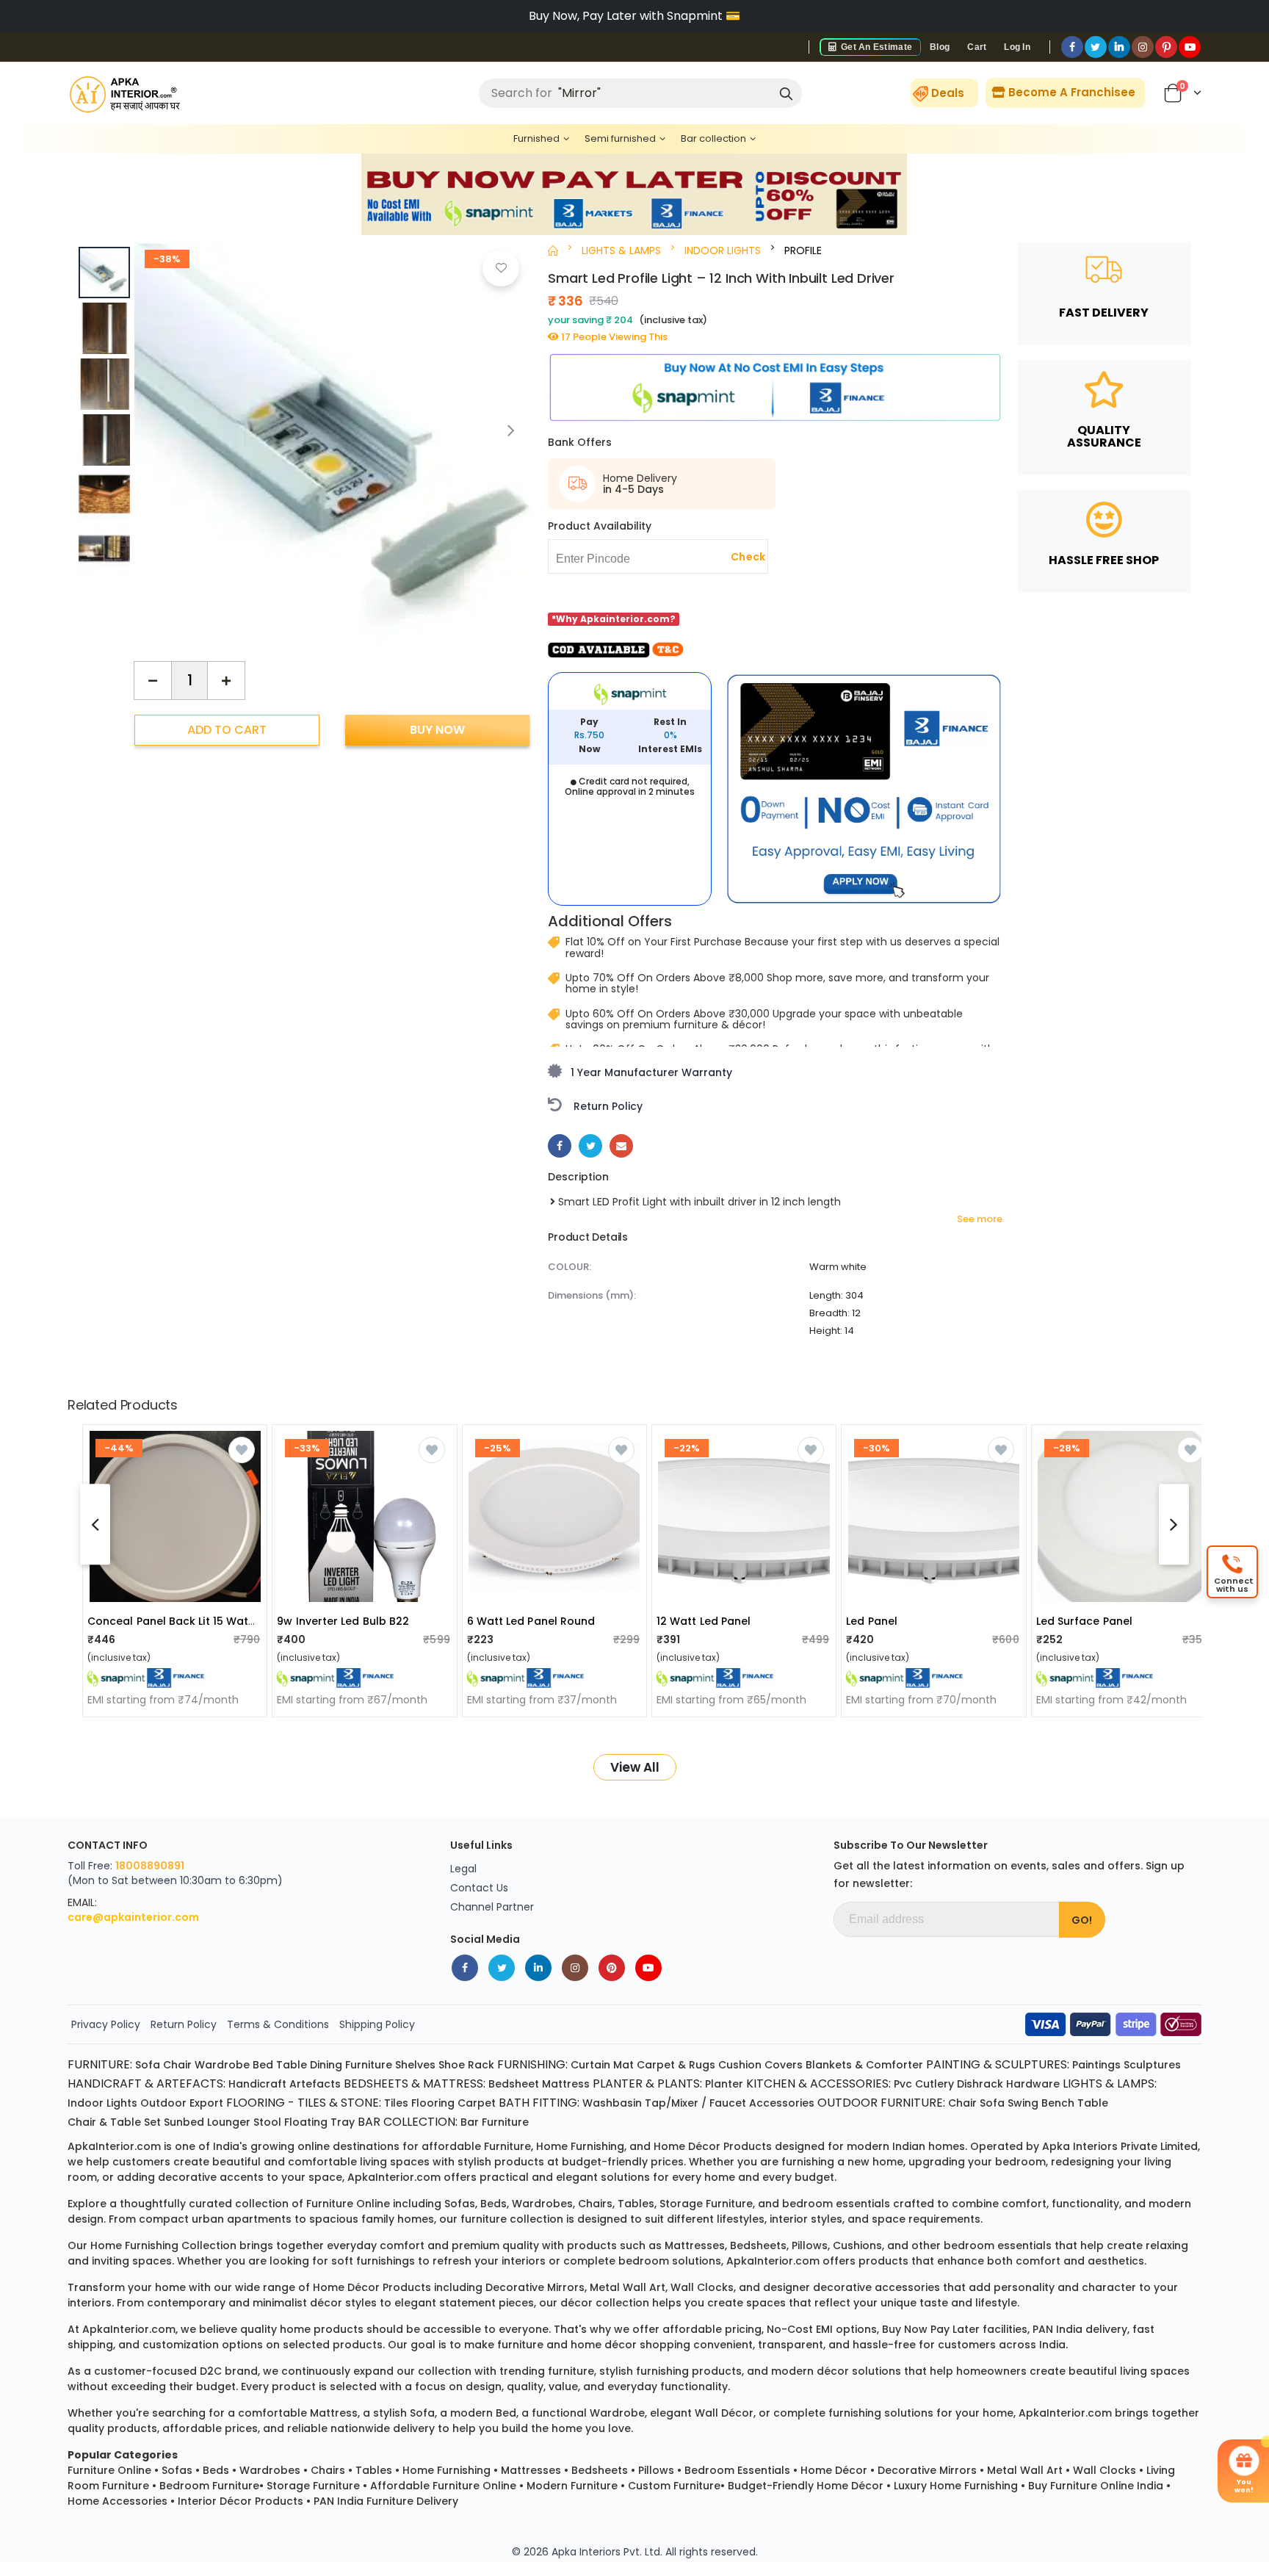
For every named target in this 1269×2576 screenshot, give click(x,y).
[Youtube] (1190, 47)
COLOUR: (570, 1267)
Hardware (1033, 2084)
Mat (623, 2065)
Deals (948, 93)
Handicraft (257, 2084)
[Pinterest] (1166, 47)
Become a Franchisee (1070, 92)
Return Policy (184, 2024)
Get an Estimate (875, 47)
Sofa (148, 2065)
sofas (460, 2204)
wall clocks (702, 2287)
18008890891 (150, 1866)
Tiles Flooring (419, 2103)
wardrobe (617, 2413)
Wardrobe (222, 2065)
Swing (1023, 2103)
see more (980, 1219)
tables (636, 2204)
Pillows (656, 2470)
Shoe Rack (466, 2065)
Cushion (740, 2065)
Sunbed (184, 2122)
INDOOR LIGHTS (723, 250)
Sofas (177, 2470)
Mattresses (531, 2470)
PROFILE (803, 250)
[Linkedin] (1119, 47)
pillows (810, 2245)
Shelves (415, 2065)
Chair (177, 2065)
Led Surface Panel (1084, 1621)
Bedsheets (600, 2470)
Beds (216, 2470)
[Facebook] (1072, 47)
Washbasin (612, 2103)
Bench (1058, 2103)
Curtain (590, 2065)
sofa (422, 2413)
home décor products (713, 2146)
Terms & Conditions (278, 2024)
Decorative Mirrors (927, 2470)
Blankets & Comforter (864, 2065)
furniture (507, 2146)
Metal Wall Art (1025, 2470)
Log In (1017, 47)
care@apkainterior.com (133, 1917)
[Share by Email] (621, 1146)
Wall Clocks (1104, 2470)
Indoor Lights (102, 2103)
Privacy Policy (106, 2024)
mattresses (695, 2245)
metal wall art (628, 2287)
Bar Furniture (495, 2122)
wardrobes (542, 2204)
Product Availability (600, 526)
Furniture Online (109, 2470)
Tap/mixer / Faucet (695, 2103)
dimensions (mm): (592, 1295)
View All (635, 1767)
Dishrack (980, 2084)
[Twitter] (1096, 47)
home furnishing (580, 2146)
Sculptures (1152, 2065)
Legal (463, 1869)
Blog (940, 47)
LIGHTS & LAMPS (621, 250)
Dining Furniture (351, 2065)
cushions (857, 2245)
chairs (595, 2204)
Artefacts (315, 2084)
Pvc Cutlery (924, 2084)
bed (506, 2413)
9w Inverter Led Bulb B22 (343, 1621)
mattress (334, 2413)
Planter (724, 2084)
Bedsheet (514, 2084)
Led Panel (872, 1621)
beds (493, 2204)
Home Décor (834, 2470)
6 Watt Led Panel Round (531, 1621)
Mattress (566, 2084)
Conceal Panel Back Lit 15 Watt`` (174, 1621)
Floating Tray (319, 2122)
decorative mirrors (535, 2287)
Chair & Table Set (114, 2122)
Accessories (782, 2103)
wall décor (724, 2413)
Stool (267, 2122)
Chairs (328, 2470)
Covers (784, 2065)
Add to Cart (227, 729)
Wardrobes (270, 2470)
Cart (977, 47)
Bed (263, 2065)
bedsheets (758, 2245)
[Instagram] (1143, 47)
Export (206, 2103)
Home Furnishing (446, 2470)
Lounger (229, 2122)
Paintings (1096, 2065)
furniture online (348, 2204)
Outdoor (163, 2103)
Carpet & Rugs (676, 2065)
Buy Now (437, 729)
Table (292, 2065)
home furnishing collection (163, 2245)
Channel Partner (492, 1907)
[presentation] (511, 430)
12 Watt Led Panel (704, 1621)
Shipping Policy (377, 2024)
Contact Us (479, 1888)
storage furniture (706, 2204)
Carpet (477, 2103)
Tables (374, 2470)
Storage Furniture (313, 2486)
